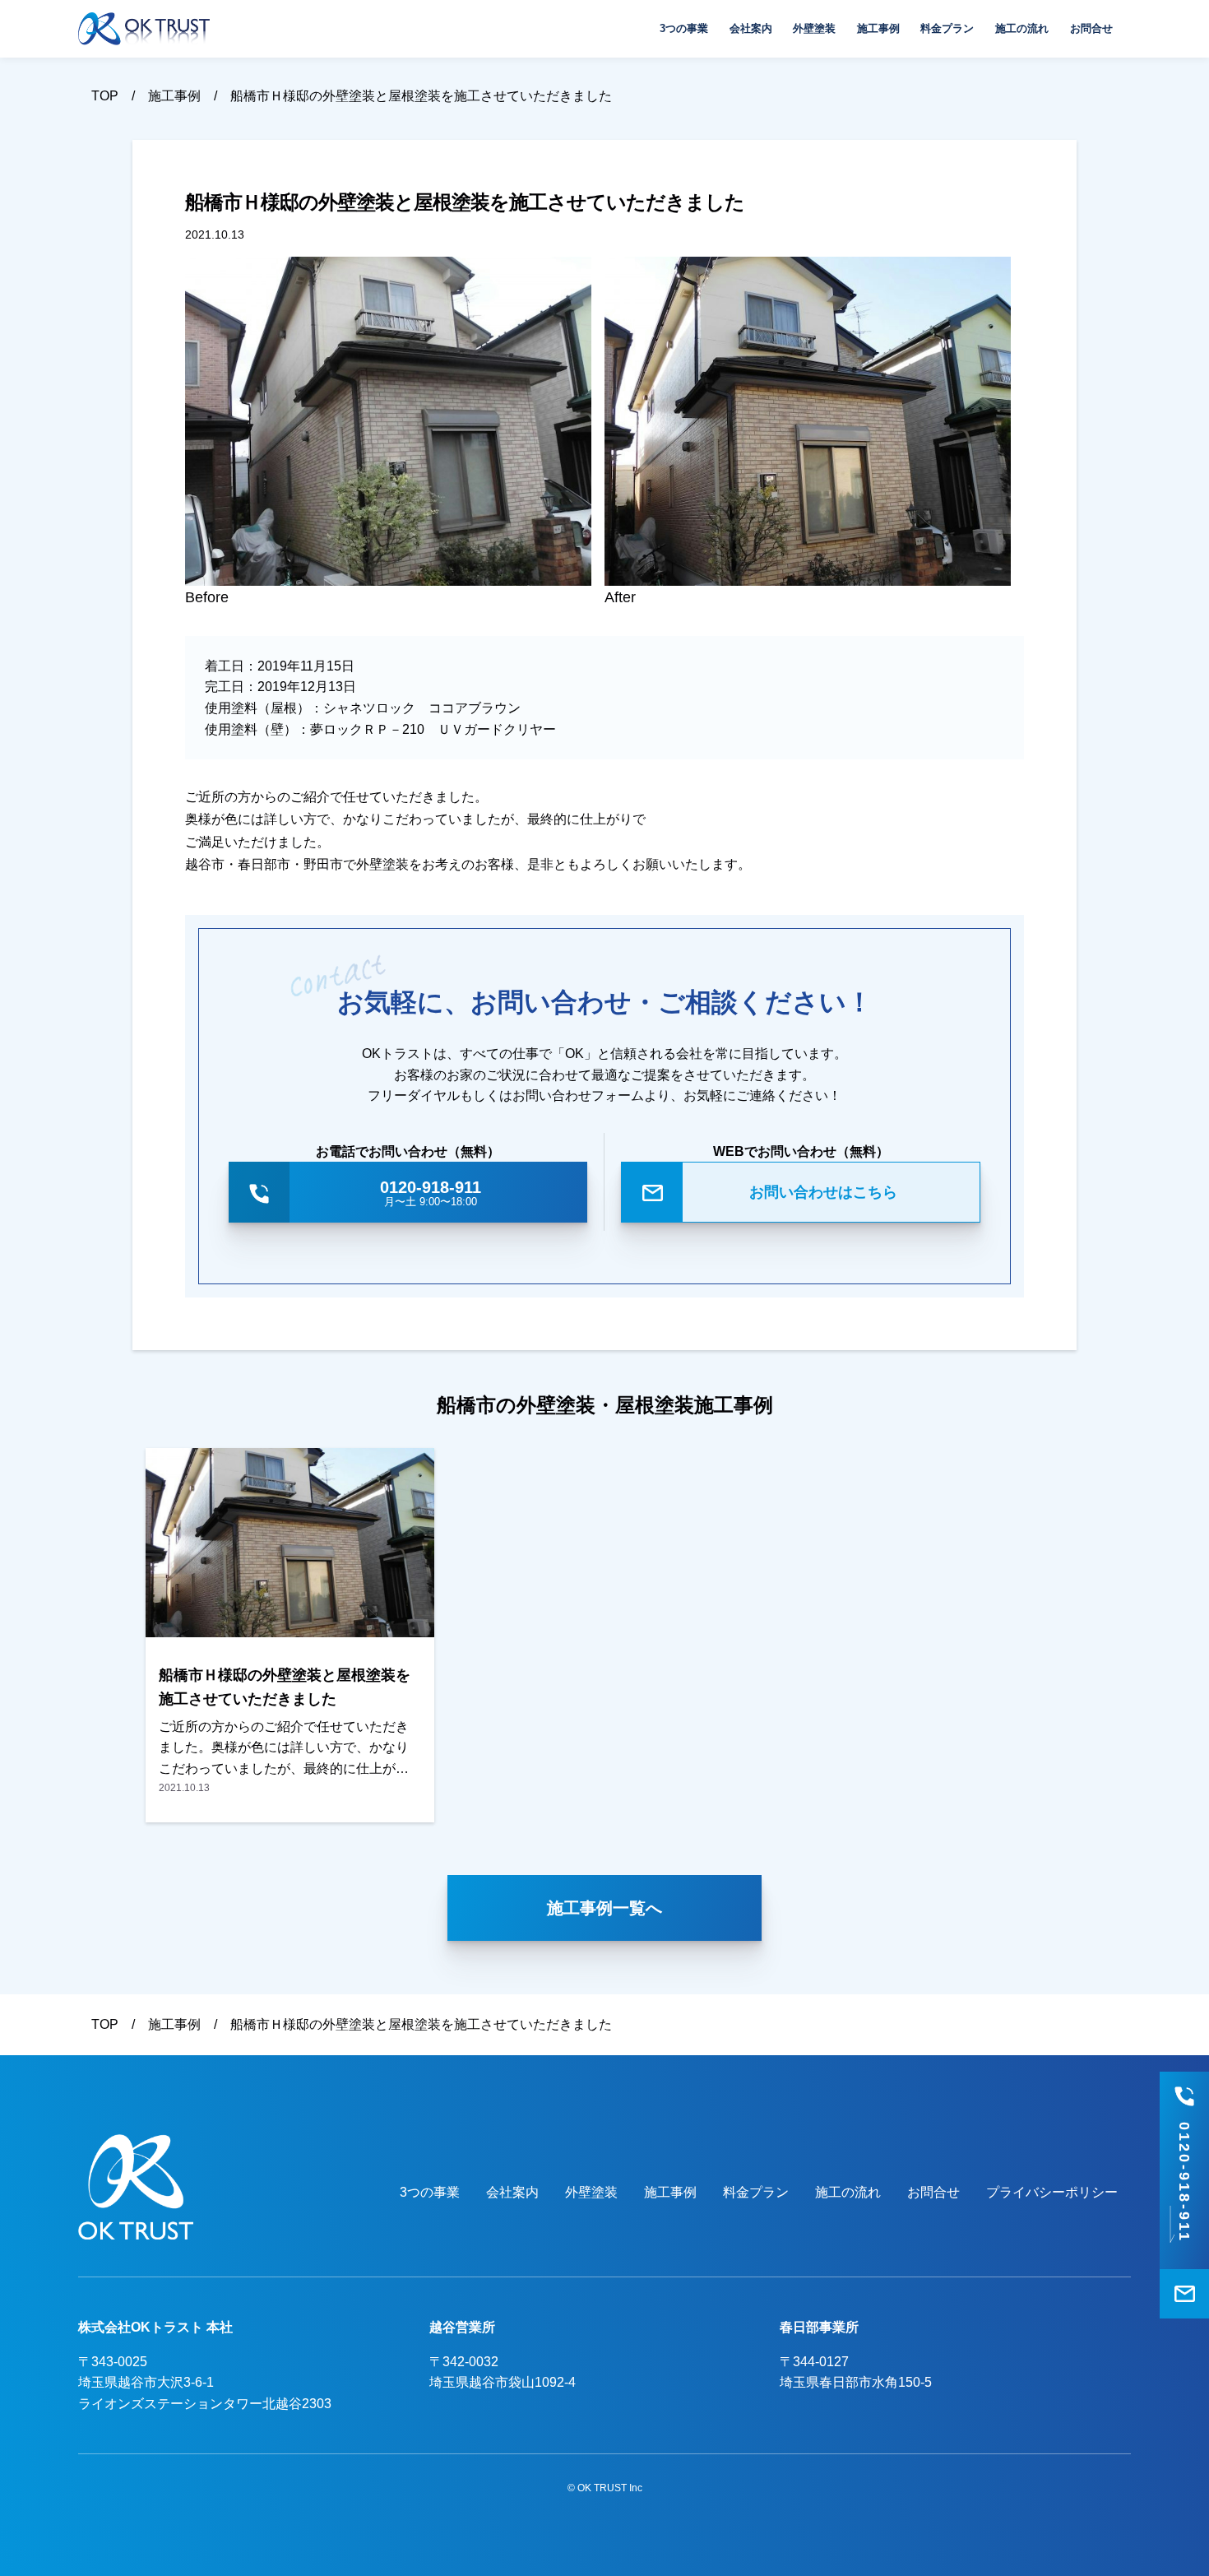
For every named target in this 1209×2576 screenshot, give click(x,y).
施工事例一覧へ (604, 1908)
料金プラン (947, 28)
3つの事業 (684, 28)
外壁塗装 (814, 28)
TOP (105, 96)
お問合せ (1091, 28)
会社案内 (751, 28)
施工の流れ (1022, 28)
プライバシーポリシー (1052, 2192)
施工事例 (878, 28)
